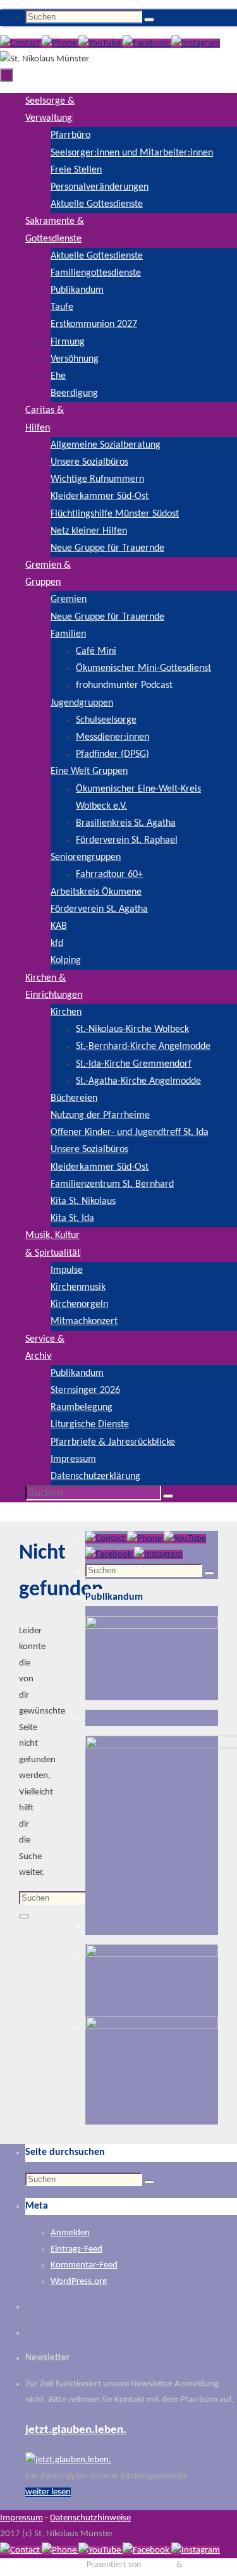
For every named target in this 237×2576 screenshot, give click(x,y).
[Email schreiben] (21, 43)
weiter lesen (48, 2492)
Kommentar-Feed (84, 2265)
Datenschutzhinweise (90, 2518)
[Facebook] (147, 43)
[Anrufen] (60, 43)
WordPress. (204, 2565)
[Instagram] (196, 43)
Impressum (21, 2518)
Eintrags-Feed (76, 2249)
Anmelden (70, 2233)
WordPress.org (79, 2282)
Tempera (159, 2565)
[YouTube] (100, 43)
